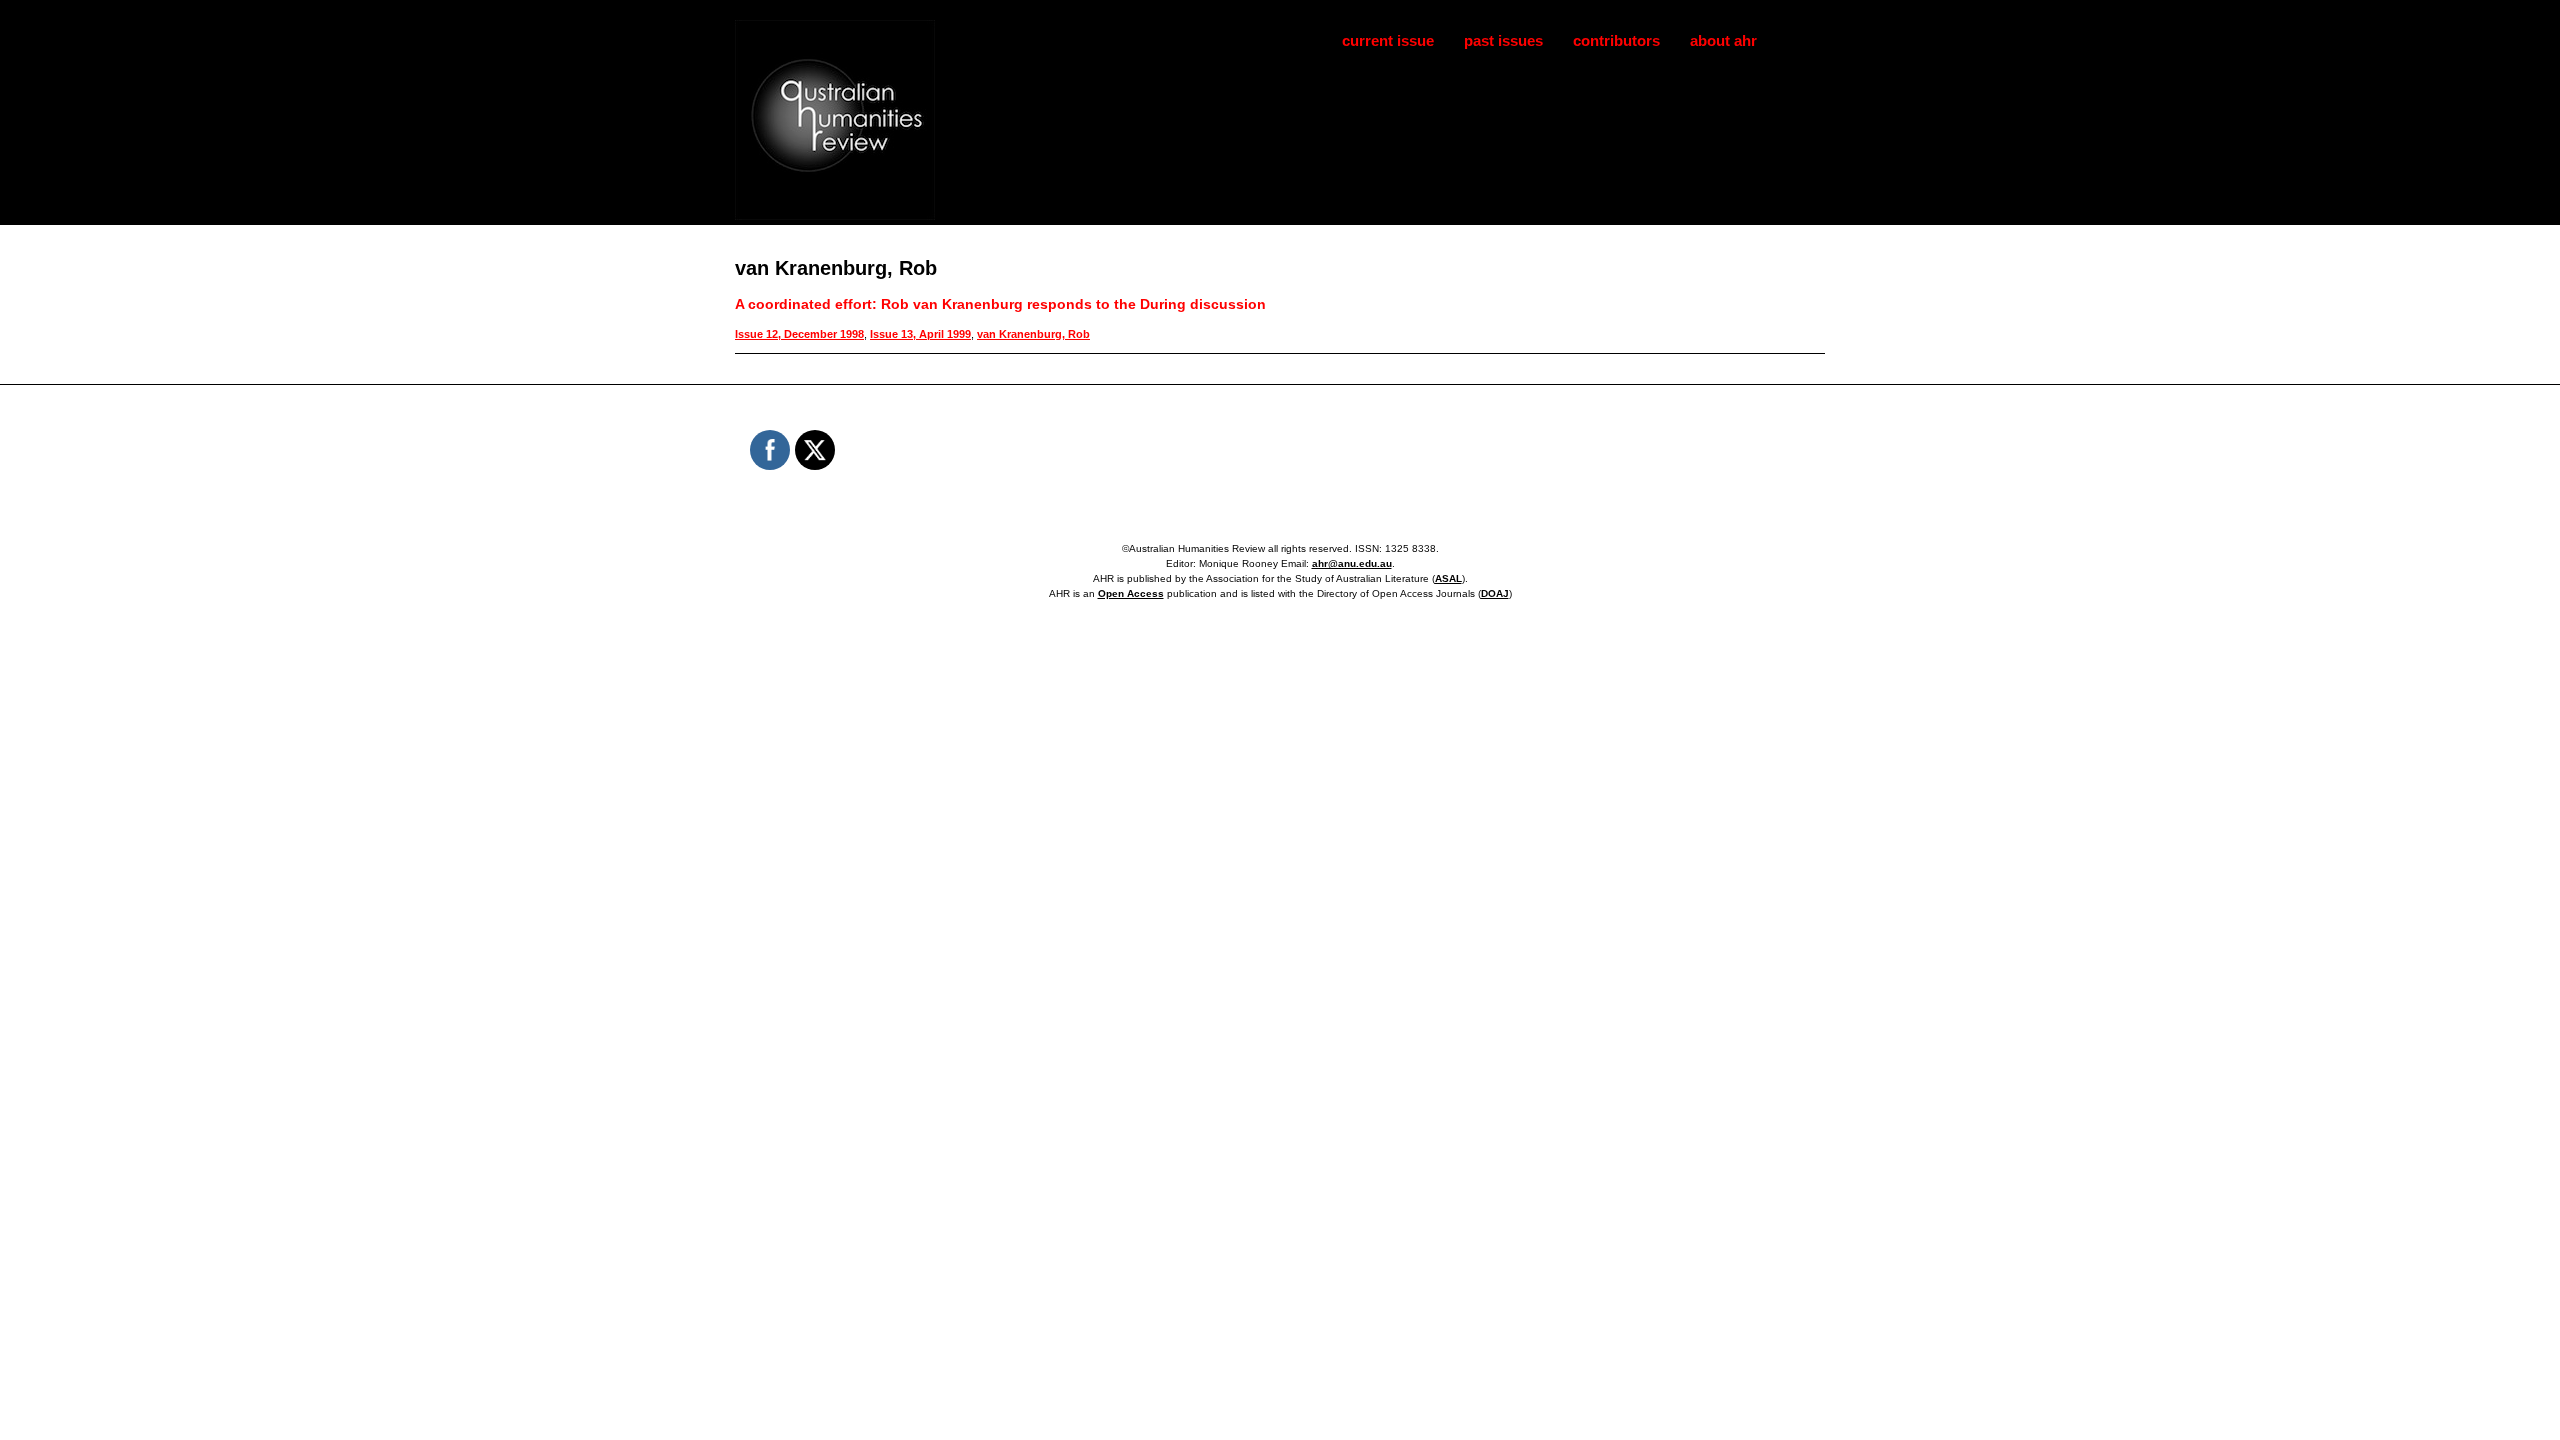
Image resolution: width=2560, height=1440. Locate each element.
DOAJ (1495, 593)
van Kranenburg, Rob (1033, 334)
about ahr (1723, 40)
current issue (1388, 40)
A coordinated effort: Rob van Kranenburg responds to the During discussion (1000, 304)
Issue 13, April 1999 (920, 334)
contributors (1616, 40)
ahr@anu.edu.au (1352, 563)
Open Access (1131, 593)
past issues (1503, 40)
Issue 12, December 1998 (799, 334)
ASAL (1448, 578)
